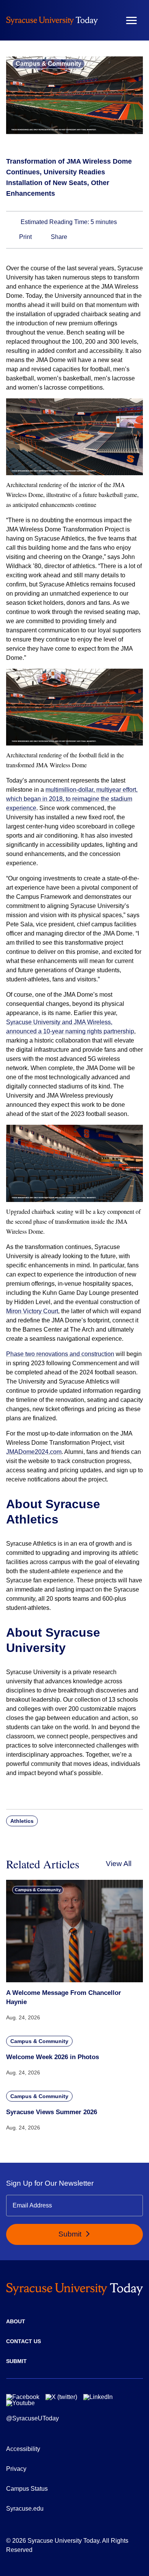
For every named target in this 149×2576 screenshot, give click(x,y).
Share (58, 237)
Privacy (16, 2469)
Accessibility (23, 2449)
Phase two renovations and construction (60, 1354)
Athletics (22, 1821)
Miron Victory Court (32, 1311)
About (16, 2321)
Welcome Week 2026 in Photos (53, 2057)
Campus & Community (49, 64)
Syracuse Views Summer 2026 (52, 2112)
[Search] (109, 20)
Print (25, 237)
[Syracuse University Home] (52, 20)
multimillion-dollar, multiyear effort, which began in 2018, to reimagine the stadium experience (72, 799)
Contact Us (23, 2341)
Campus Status (27, 2489)
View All (119, 1864)
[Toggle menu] (131, 20)
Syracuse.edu (25, 2509)
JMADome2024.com (34, 1452)
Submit (71, 2234)
